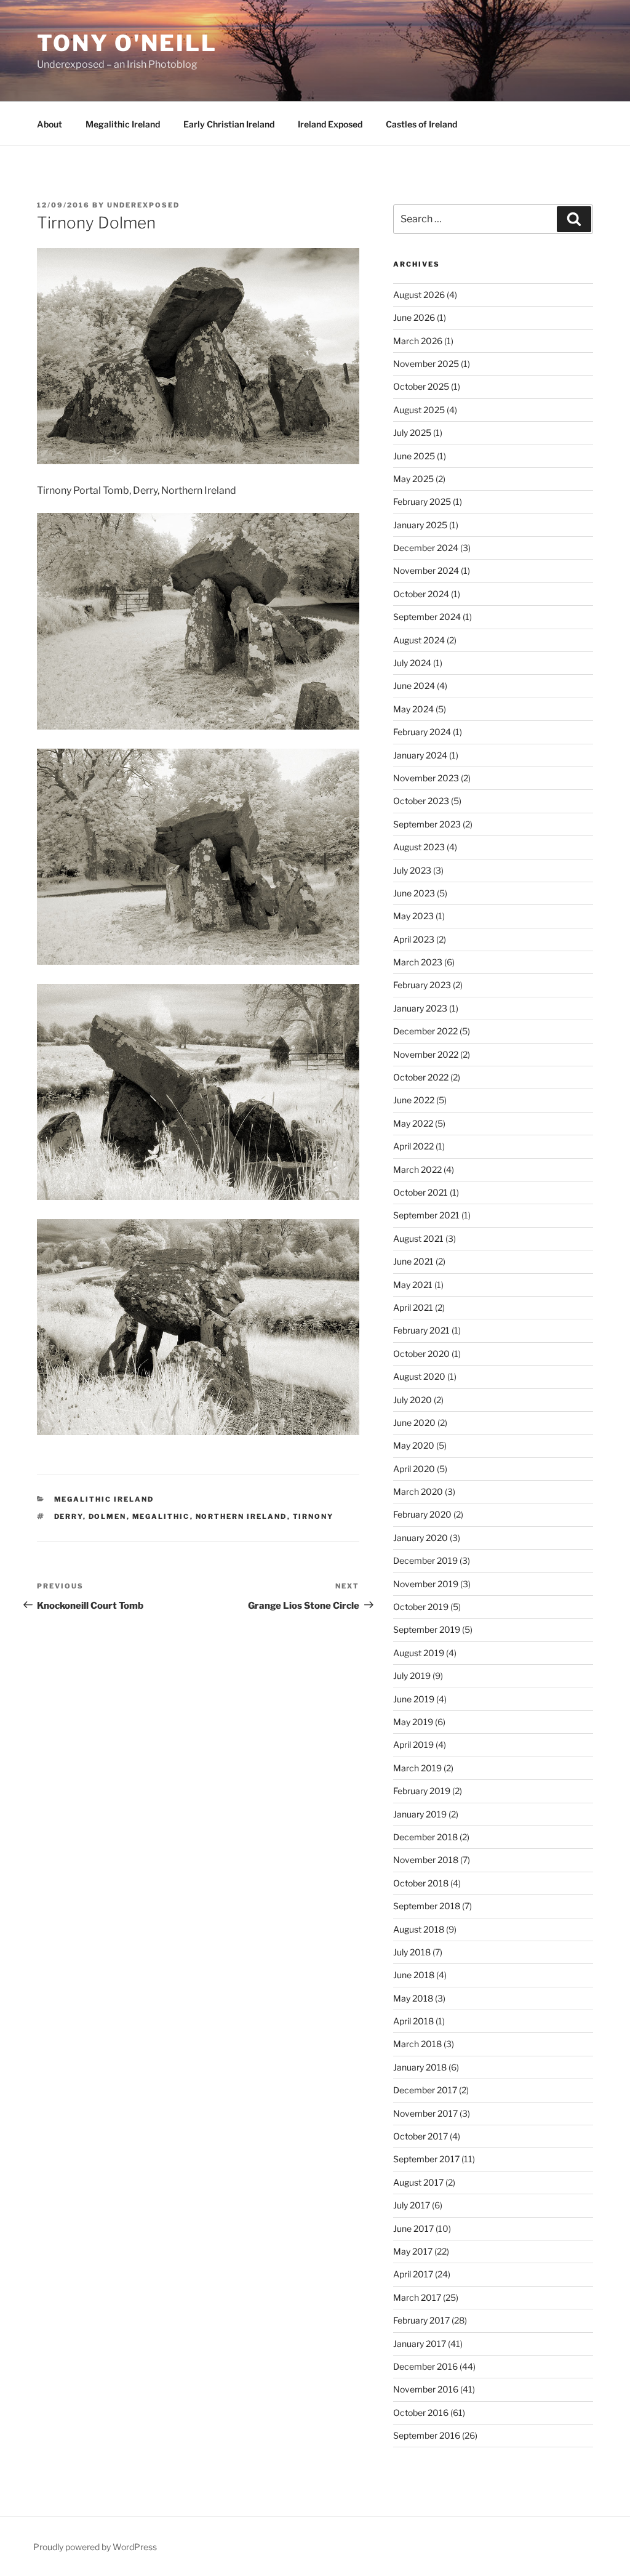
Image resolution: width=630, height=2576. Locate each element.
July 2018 (412, 1952)
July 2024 (412, 663)
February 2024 (422, 732)
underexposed (143, 205)
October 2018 (421, 1883)
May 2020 (414, 1445)
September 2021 (426, 1215)
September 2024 (427, 617)
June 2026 (414, 317)
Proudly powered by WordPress (95, 2547)
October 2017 (421, 2136)
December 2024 (426, 548)
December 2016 (425, 2366)
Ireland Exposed (330, 124)
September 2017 (426, 2159)
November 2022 (426, 1054)
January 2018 (420, 2067)
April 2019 (413, 1745)
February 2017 (421, 2320)
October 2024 (421, 594)
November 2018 (426, 1860)
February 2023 (422, 985)
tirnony (313, 1516)
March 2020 (418, 1491)
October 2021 (421, 1192)
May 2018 (413, 1998)
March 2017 (417, 2297)
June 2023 (414, 893)
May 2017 (413, 2251)
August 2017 (418, 2182)
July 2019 (412, 1676)
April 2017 (413, 2274)
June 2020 (414, 1423)
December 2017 (425, 2090)
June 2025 (414, 456)
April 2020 (414, 1469)
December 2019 (425, 1560)
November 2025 (426, 364)
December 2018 (425, 1837)
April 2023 (414, 939)
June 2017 (413, 2228)
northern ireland (241, 1516)
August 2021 (418, 1238)
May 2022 (413, 1123)
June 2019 (414, 1699)
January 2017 (420, 2344)
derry (69, 1516)
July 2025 (412, 433)
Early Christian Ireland (229, 124)
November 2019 (426, 1584)
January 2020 (421, 1538)
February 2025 (422, 501)
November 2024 (426, 570)
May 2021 (413, 1285)
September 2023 (427, 824)
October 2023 (421, 801)
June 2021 (413, 1261)
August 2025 (419, 410)
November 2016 (426, 2389)
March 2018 (417, 2044)
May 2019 (413, 1722)
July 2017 (412, 2205)
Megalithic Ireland (123, 124)
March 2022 (417, 1169)
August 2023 (419, 847)
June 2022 (414, 1100)
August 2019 (419, 1653)
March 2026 (418, 341)
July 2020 (413, 1400)
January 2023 (420, 1008)
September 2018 (427, 1906)
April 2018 (413, 2021)
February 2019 (422, 1791)
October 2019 (421, 1607)
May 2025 (413, 479)
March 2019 (417, 1768)
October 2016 (421, 2413)
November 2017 (425, 2113)
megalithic (161, 1516)
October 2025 (421, 386)
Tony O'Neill (127, 43)
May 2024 (413, 709)
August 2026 (419, 295)
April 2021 (413, 1307)
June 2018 (414, 1975)
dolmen (108, 1516)
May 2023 (413, 916)
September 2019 (427, 1629)
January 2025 (420, 525)
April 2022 (413, 1146)
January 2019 (420, 1814)
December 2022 (425, 1031)
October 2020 (421, 1354)
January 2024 (420, 755)
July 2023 (412, 870)
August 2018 (419, 1929)
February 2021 (421, 1330)
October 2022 (421, 1077)
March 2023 (418, 962)
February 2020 (422, 1514)
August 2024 (419, 640)
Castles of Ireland (421, 124)
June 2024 (414, 686)
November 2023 (426, 778)
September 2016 (427, 2435)
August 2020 (419, 1376)
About (50, 124)
